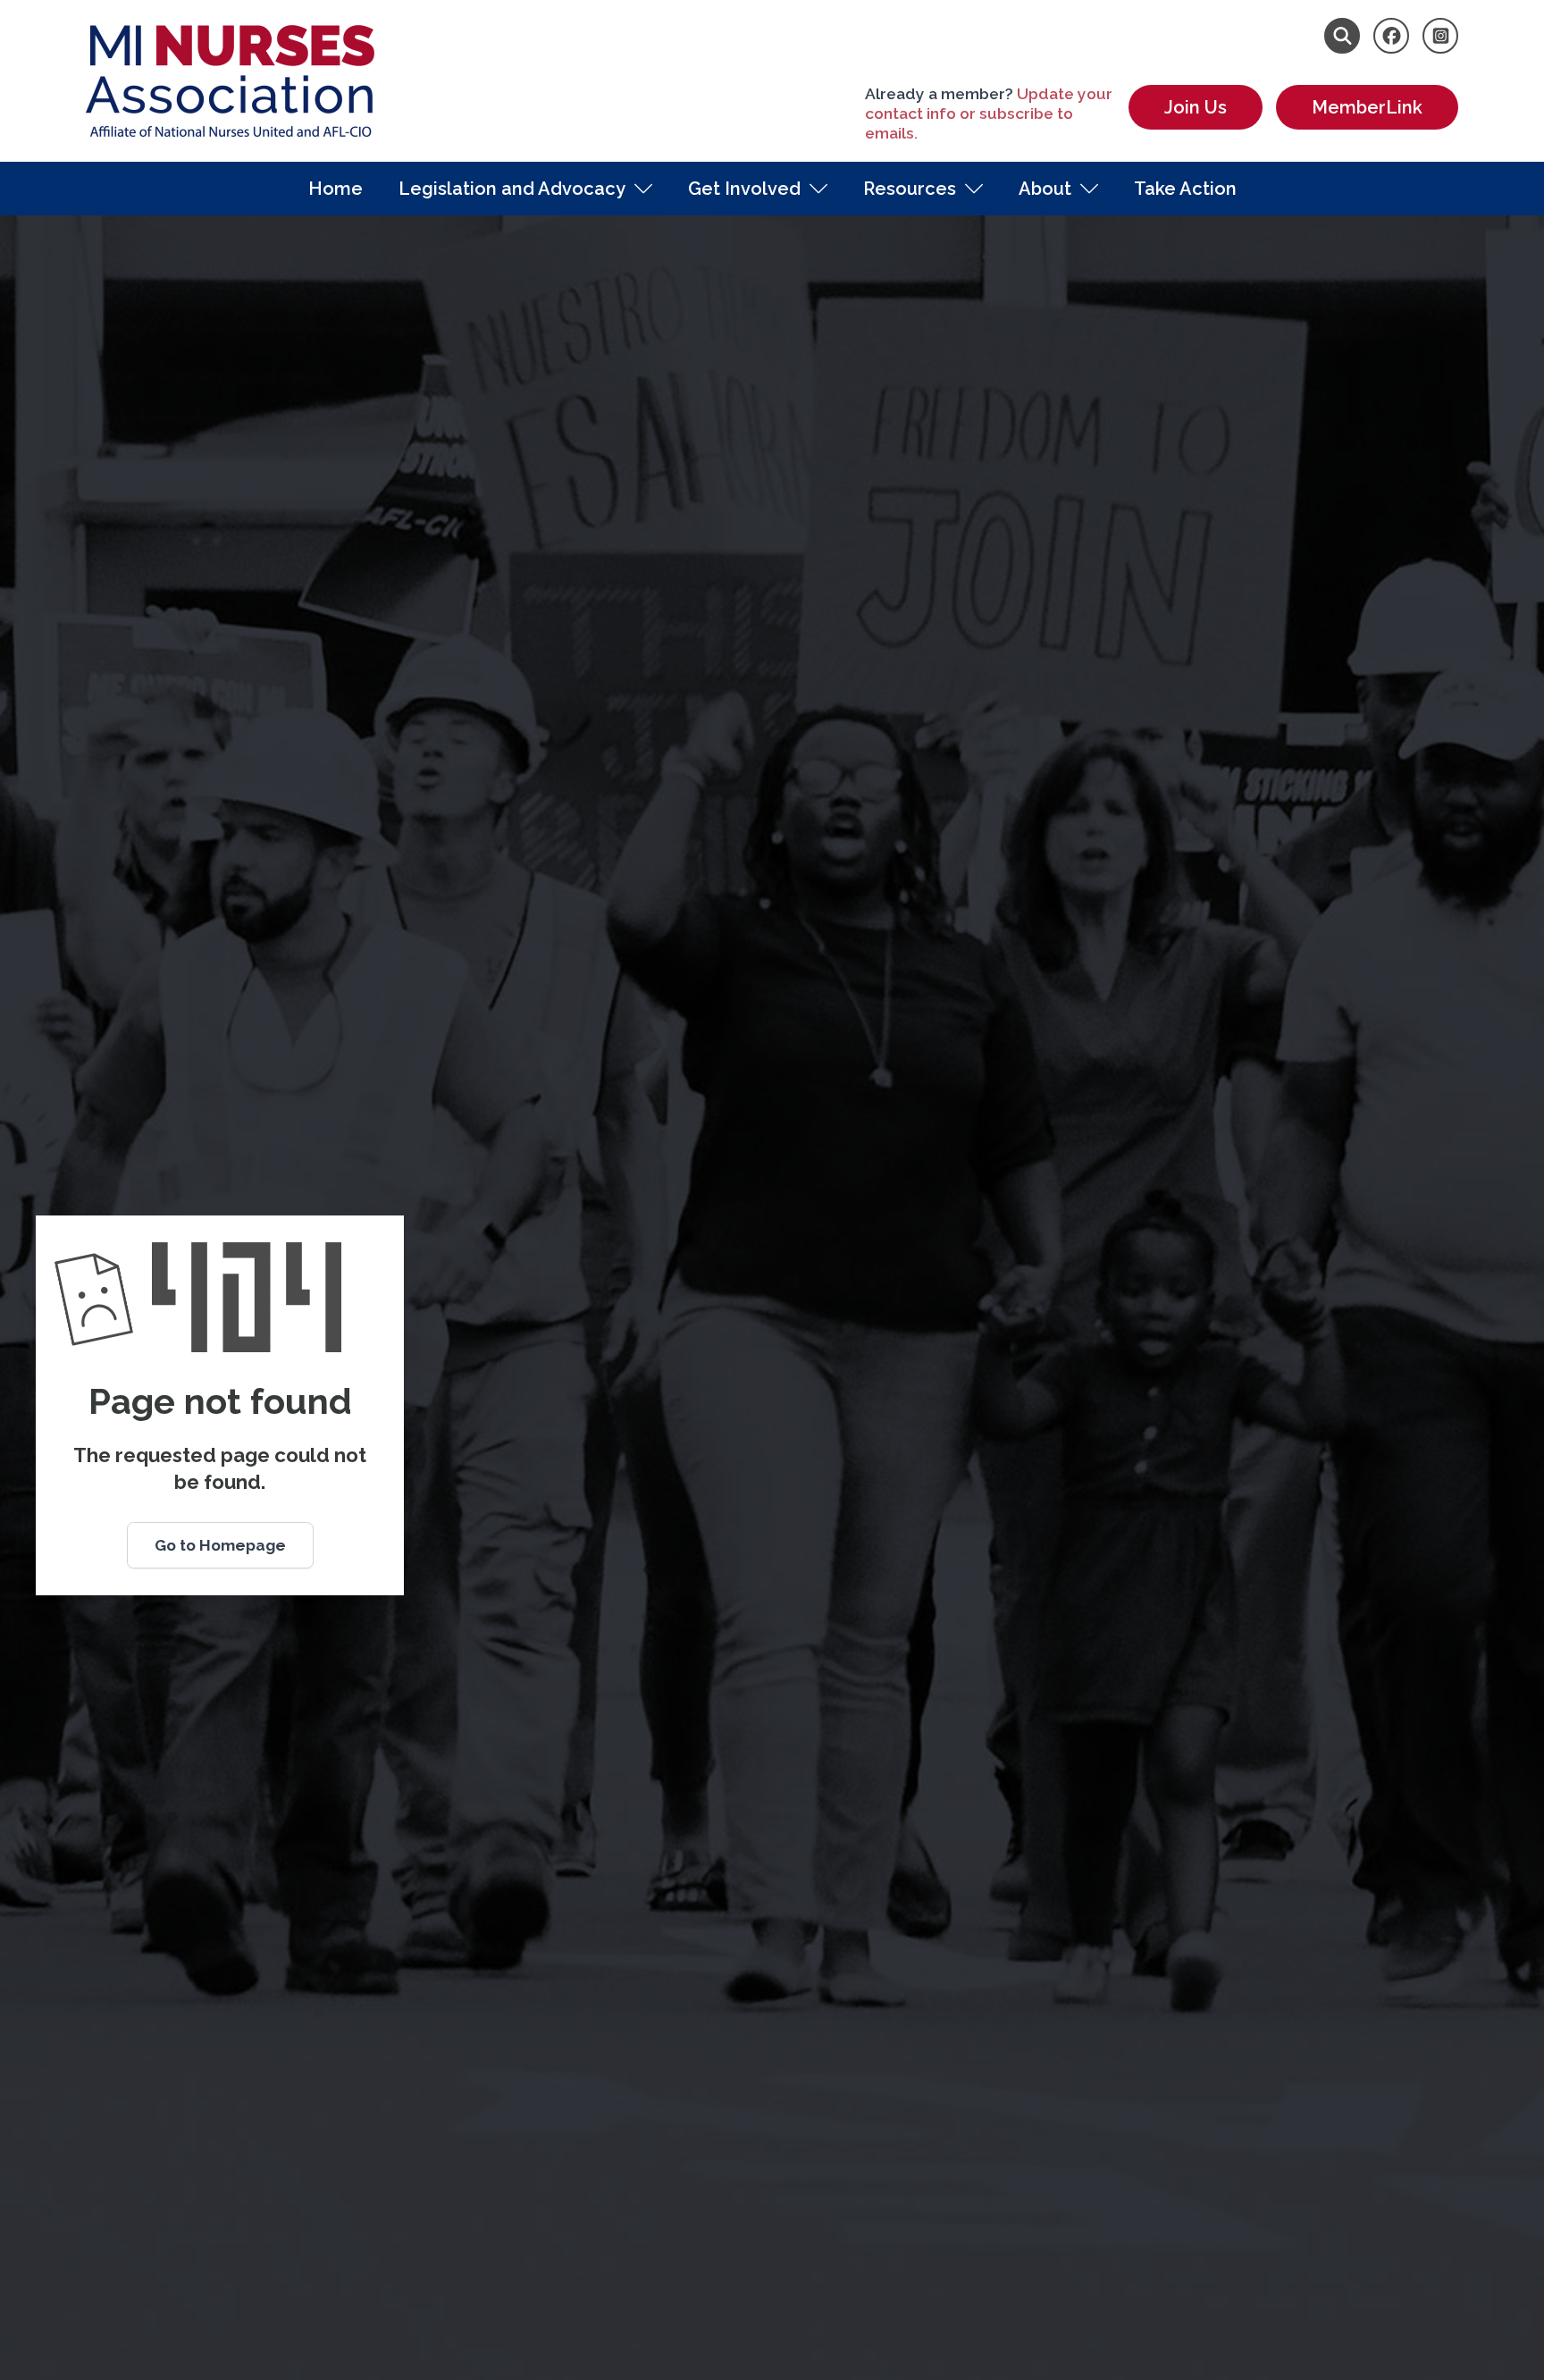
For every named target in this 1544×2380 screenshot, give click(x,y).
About (1045, 189)
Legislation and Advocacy (512, 189)
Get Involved (744, 189)
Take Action (1185, 189)
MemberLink (1367, 107)
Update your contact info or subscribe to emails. (989, 114)
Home (336, 189)
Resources (910, 189)
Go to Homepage (220, 1545)
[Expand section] (643, 189)
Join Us (1196, 107)
